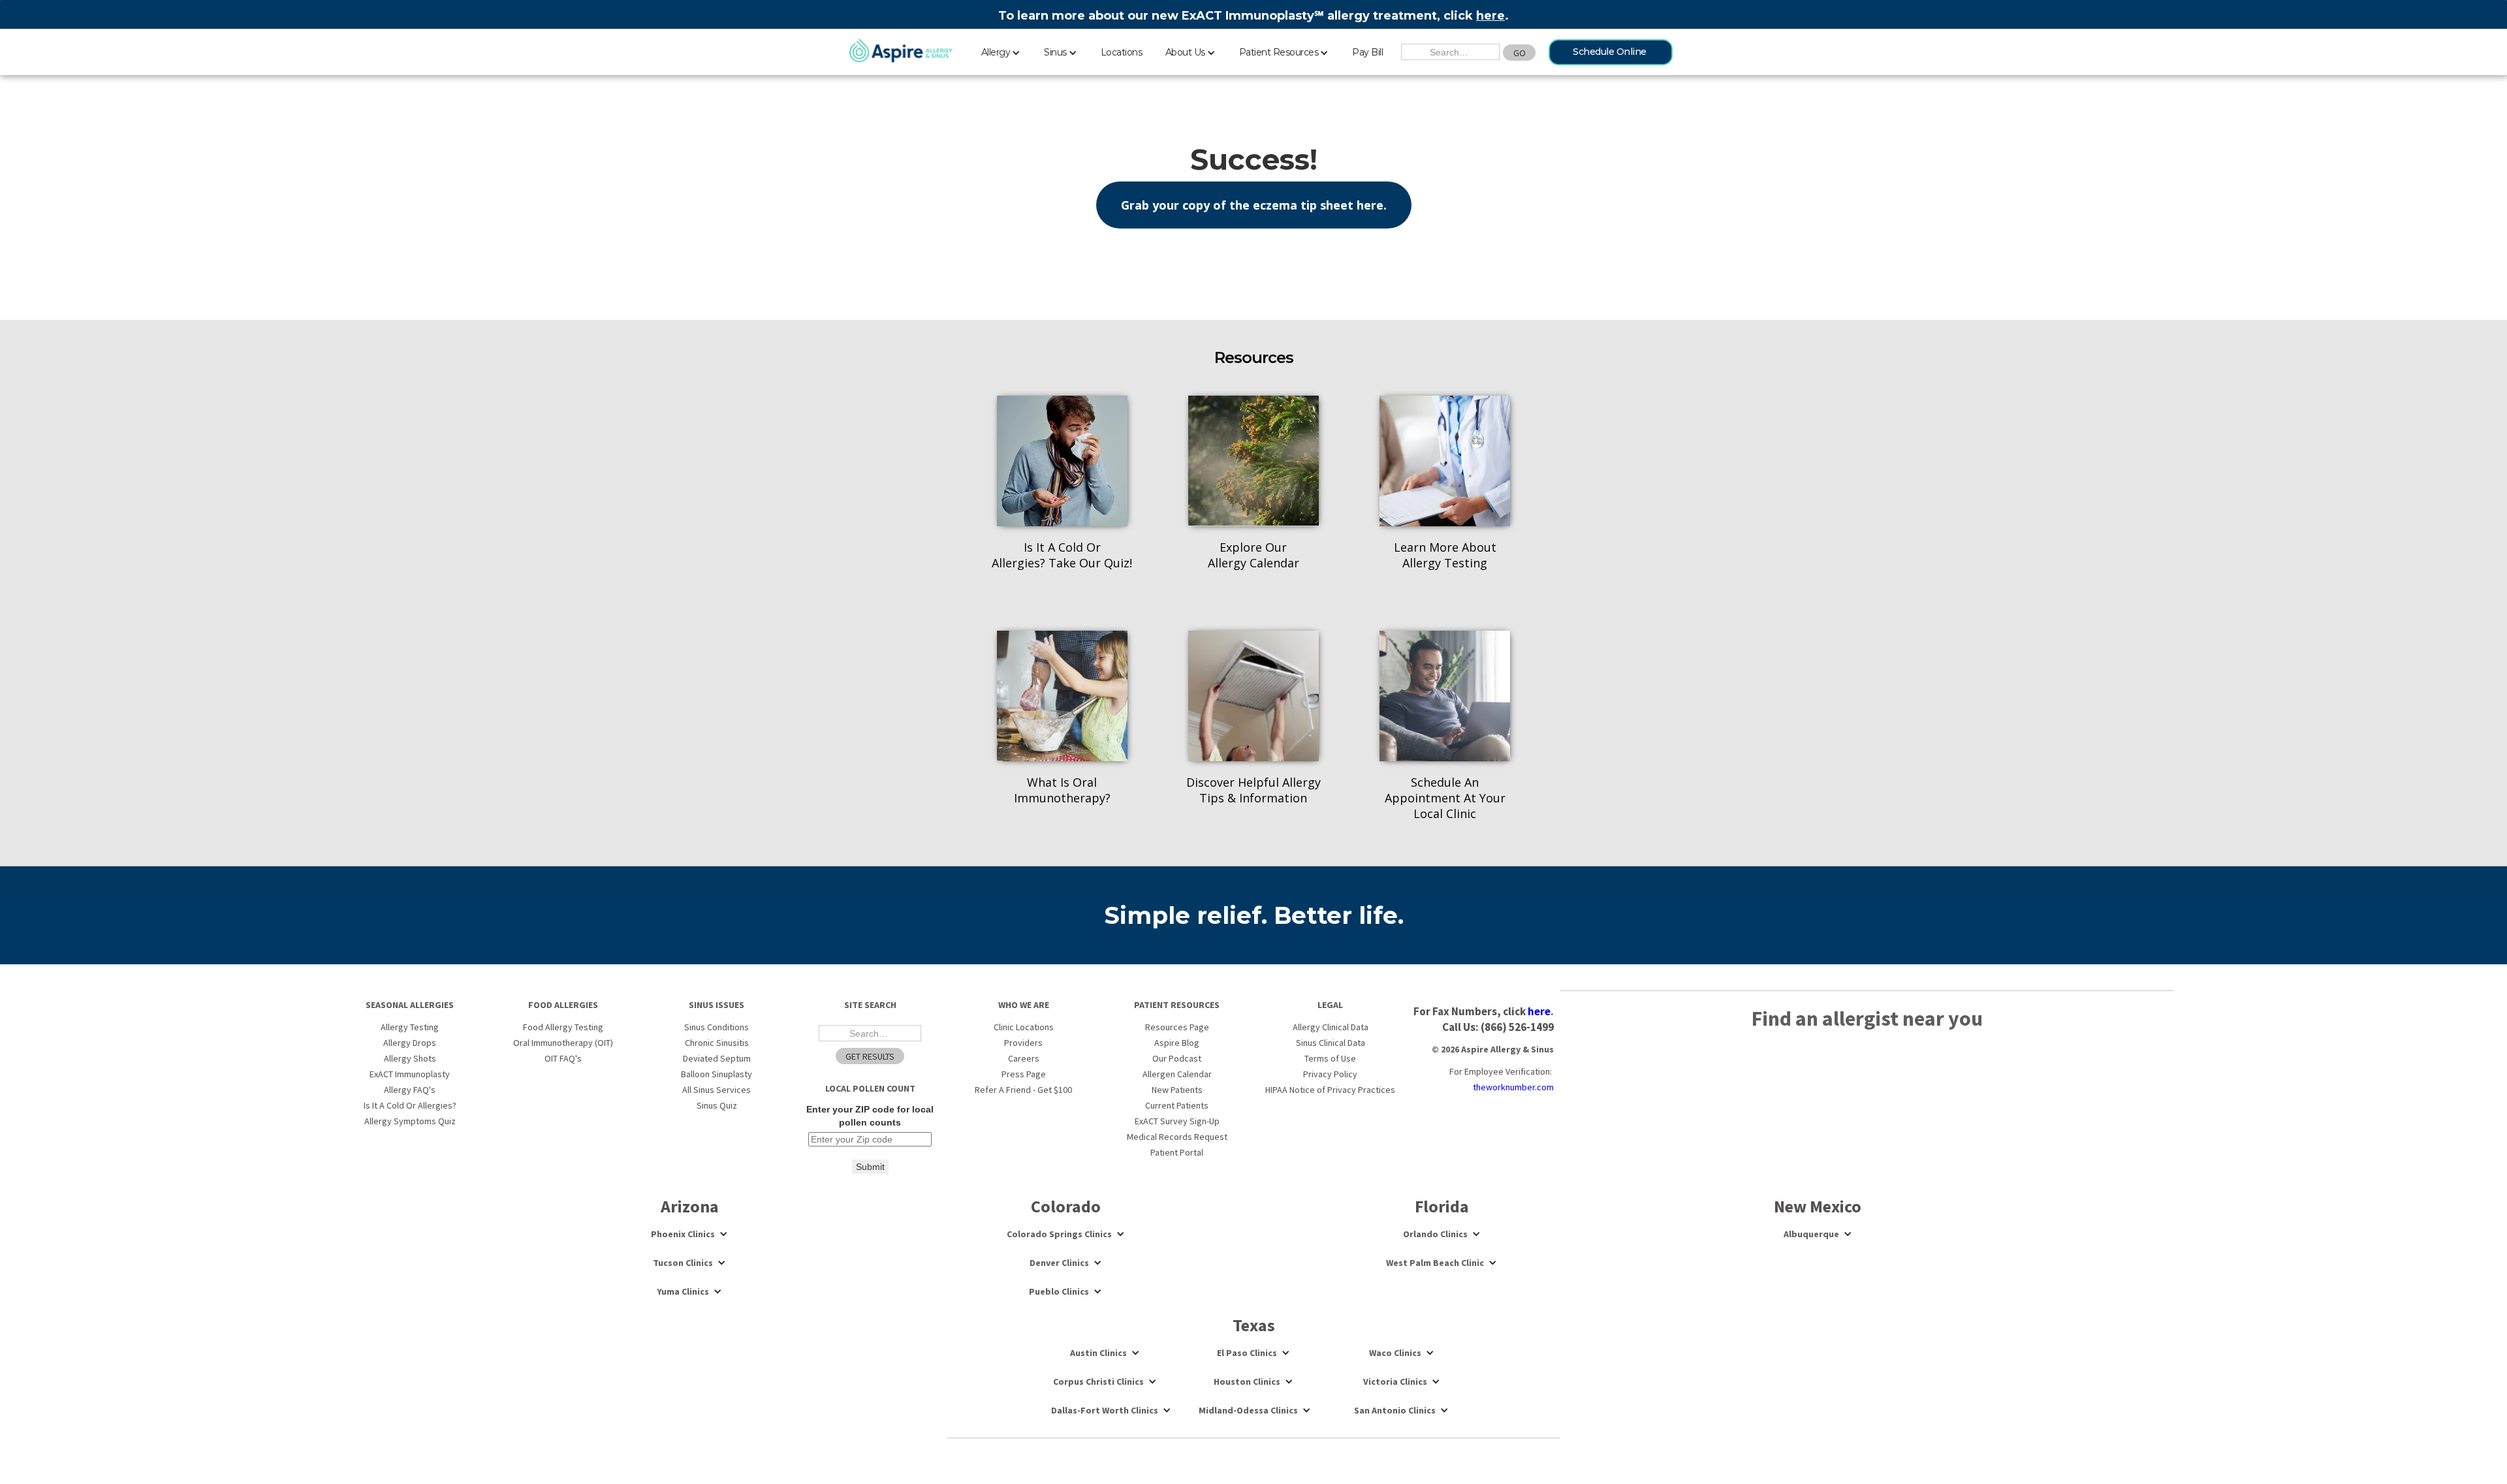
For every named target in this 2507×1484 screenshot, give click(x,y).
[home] (901, 52)
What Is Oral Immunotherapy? (1062, 790)
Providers (1023, 1043)
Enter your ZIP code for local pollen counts (870, 1116)
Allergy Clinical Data (1331, 1027)
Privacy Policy (1330, 1074)
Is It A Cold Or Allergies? (410, 1105)
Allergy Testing (410, 1027)
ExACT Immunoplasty (410, 1074)
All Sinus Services (717, 1090)
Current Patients (1177, 1105)
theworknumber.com (1513, 1087)
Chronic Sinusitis (717, 1043)
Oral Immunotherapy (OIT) (563, 1043)
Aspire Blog (1177, 1043)
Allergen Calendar (1177, 1074)
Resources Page (1177, 1027)
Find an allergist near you (1867, 1018)
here (1490, 16)
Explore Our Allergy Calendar (1253, 555)
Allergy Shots (410, 1058)
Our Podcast (1177, 1058)
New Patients (1177, 1090)
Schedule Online (1610, 52)
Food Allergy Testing (563, 1027)
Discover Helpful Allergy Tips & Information (1253, 790)
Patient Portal (1177, 1152)
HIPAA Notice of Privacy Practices (1330, 1090)
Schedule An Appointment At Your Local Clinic (1445, 798)
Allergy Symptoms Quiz (410, 1121)
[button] (1001, 50)
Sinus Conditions (717, 1027)
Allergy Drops (410, 1043)
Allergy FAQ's (410, 1090)
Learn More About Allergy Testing (1445, 555)
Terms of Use (1330, 1058)
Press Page (1024, 1074)
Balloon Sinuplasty (717, 1074)
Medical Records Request (1177, 1137)
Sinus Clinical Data (1331, 1043)
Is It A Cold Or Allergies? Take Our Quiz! (1062, 555)
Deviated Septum (717, 1058)
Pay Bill (1367, 52)
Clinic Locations (1024, 1027)
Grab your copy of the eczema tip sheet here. (1254, 205)
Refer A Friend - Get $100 (1023, 1090)
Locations (1122, 52)
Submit (870, 1167)
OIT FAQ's (563, 1058)
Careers (1024, 1058)
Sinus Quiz (717, 1105)
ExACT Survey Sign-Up (1177, 1121)
